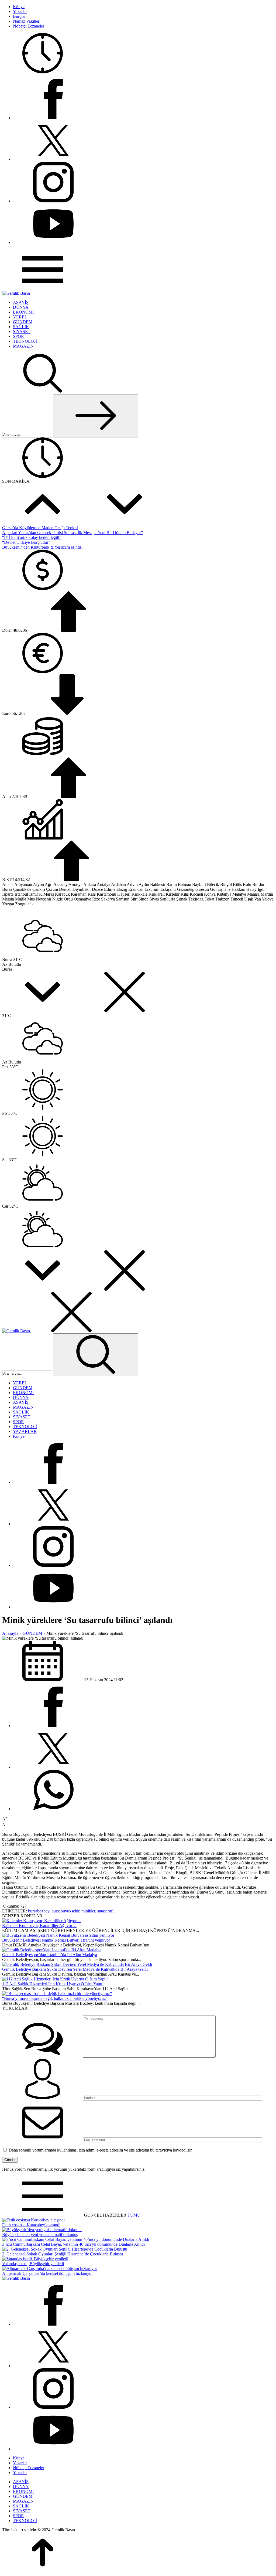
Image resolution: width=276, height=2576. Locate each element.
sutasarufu (106, 1911)
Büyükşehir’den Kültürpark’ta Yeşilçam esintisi (42, 547)
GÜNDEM (32, 1633)
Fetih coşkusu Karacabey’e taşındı (31, 2225)
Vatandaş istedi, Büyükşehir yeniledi (33, 2264)
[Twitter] (53, 159)
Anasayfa (10, 1633)
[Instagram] (53, 201)
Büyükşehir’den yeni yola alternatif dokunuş (40, 2235)
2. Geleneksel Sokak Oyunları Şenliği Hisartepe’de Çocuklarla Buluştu (63, 2254)
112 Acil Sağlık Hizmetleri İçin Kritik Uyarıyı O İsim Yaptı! (53, 1984)
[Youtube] (53, 242)
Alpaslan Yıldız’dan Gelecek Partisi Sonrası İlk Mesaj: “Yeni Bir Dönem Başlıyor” (73, 533)
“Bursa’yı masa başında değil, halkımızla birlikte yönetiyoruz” (55, 1998)
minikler (88, 1911)
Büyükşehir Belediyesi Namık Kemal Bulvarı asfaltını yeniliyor (56, 1940)
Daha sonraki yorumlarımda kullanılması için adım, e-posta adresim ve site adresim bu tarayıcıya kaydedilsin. (101, 2150)
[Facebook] (53, 118)
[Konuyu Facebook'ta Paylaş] (53, 1726)
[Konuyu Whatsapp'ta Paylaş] (53, 1809)
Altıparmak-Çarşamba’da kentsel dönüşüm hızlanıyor (47, 2273)
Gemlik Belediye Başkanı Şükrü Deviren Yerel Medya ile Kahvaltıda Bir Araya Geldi (75, 1969)
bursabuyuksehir (65, 1911)
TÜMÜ (134, 2215)
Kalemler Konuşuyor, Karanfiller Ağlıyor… (39, 1926)
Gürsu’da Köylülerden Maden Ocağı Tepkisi (40, 528)
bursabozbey (39, 1911)
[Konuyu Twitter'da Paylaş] (53, 1767)
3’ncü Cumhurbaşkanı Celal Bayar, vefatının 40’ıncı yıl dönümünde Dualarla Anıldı (73, 2244)
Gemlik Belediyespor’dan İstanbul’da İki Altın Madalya (50, 1955)
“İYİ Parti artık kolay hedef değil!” (32, 537)
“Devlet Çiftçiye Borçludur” (26, 542)
